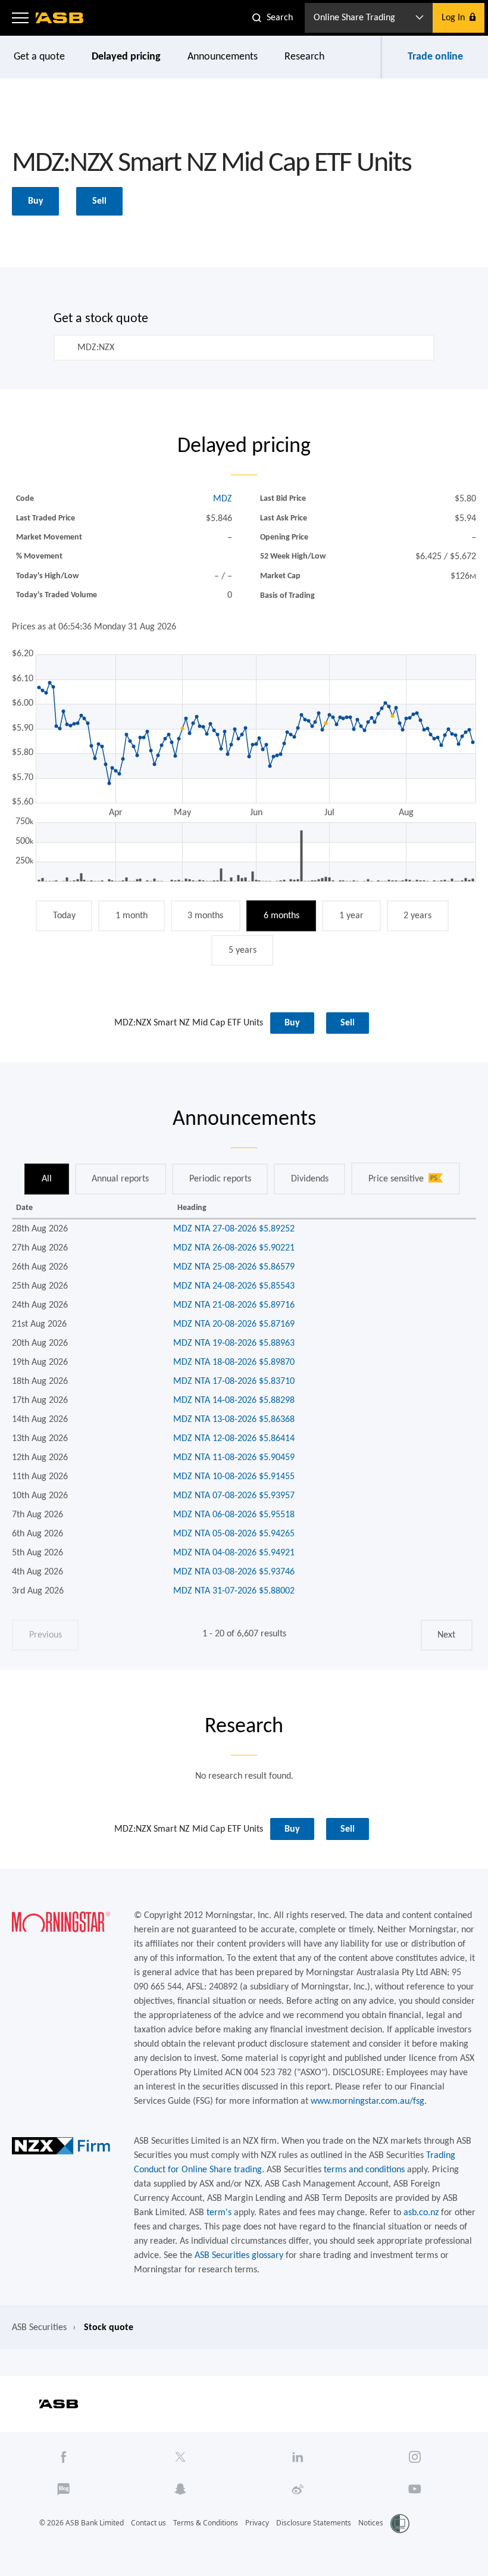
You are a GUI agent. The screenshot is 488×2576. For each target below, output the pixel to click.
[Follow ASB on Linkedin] (298, 2457)
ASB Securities (39, 2328)
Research (304, 57)
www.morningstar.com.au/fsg (367, 2101)
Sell (99, 201)
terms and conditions (364, 2170)
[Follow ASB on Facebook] (63, 2457)
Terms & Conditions (206, 2523)
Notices (371, 2523)
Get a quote (39, 57)
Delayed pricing (126, 57)
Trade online (435, 57)
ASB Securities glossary (239, 2256)
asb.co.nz (421, 2213)
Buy (36, 201)
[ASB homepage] (60, 18)
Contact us (148, 2523)
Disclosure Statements (314, 2523)
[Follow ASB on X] (181, 2457)
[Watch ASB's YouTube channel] (415, 2489)
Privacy (257, 2523)
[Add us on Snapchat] (181, 2489)
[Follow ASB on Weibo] (298, 2489)
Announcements (223, 57)
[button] (20, 18)
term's (219, 2213)
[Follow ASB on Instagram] (415, 2457)
